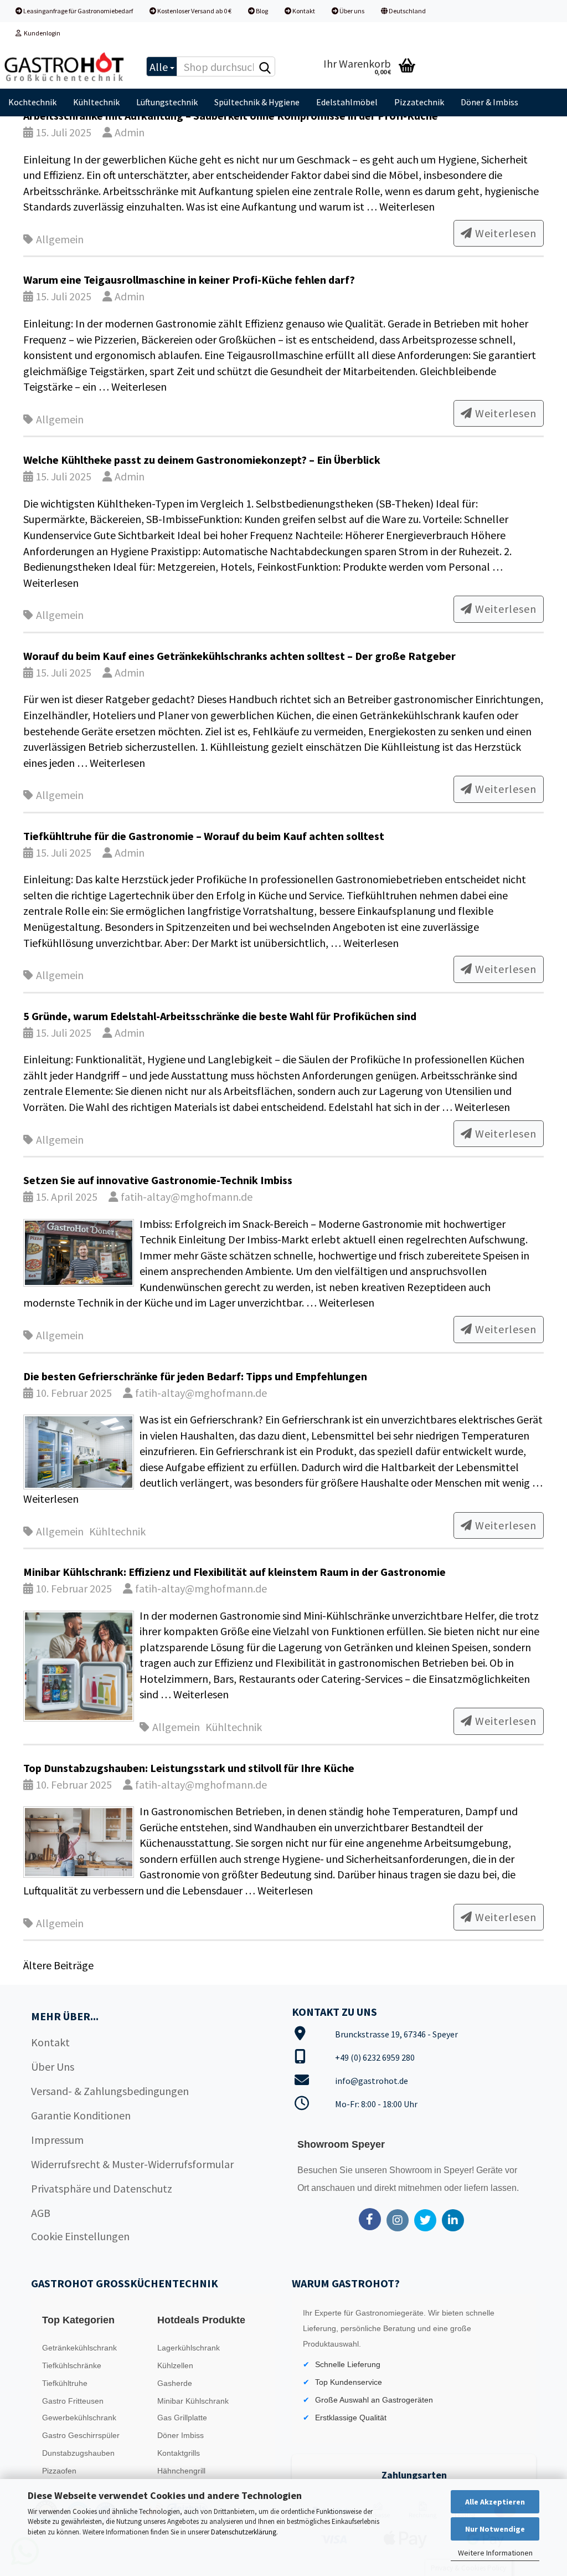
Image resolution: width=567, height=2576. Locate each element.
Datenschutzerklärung (244, 2532)
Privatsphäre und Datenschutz (102, 2188)
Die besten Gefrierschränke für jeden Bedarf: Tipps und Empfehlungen (195, 1376)
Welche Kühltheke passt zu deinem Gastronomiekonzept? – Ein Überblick (202, 460)
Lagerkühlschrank (189, 2348)
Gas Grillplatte (182, 2418)
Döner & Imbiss (489, 102)
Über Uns (53, 2067)
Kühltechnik (96, 102)
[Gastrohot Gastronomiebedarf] (65, 66)
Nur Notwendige (495, 2529)
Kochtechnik (32, 102)
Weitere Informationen (495, 2553)
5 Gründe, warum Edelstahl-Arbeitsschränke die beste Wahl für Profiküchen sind (220, 1016)
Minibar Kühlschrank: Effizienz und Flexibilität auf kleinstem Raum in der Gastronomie (234, 1572)
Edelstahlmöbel (347, 102)
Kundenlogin (41, 33)
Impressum (57, 2140)
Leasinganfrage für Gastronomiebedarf (78, 11)
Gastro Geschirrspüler (81, 2435)
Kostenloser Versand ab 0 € (194, 11)
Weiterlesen (407, 206)
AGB (41, 2213)
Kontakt (303, 11)
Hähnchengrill (181, 2471)
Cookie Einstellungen (80, 2236)
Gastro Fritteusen (73, 2401)
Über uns (351, 11)
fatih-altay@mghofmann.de (185, 1197)
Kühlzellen (175, 2365)
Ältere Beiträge (58, 1965)
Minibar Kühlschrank (193, 2401)
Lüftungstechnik (167, 102)
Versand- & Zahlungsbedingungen (110, 2091)
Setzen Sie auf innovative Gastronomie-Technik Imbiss (158, 1180)
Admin (128, 132)
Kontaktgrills (179, 2453)
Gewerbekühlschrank (79, 2418)
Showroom (412, 2170)
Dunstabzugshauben (78, 2453)
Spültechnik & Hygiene (257, 102)
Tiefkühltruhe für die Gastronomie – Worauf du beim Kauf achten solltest (204, 836)
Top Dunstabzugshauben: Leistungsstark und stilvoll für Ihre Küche (189, 1768)
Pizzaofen (59, 2471)
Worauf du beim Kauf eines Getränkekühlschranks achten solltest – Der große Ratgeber (239, 656)
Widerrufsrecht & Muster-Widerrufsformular (132, 2164)
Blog (261, 11)
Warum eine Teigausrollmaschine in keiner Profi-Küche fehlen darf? (189, 280)
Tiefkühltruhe (65, 2383)
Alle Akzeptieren (495, 2502)
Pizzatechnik (419, 102)
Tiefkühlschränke (72, 2365)
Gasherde (175, 2383)
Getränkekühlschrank (79, 2348)
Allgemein (60, 239)
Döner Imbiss (181, 2435)
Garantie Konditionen (81, 2115)
